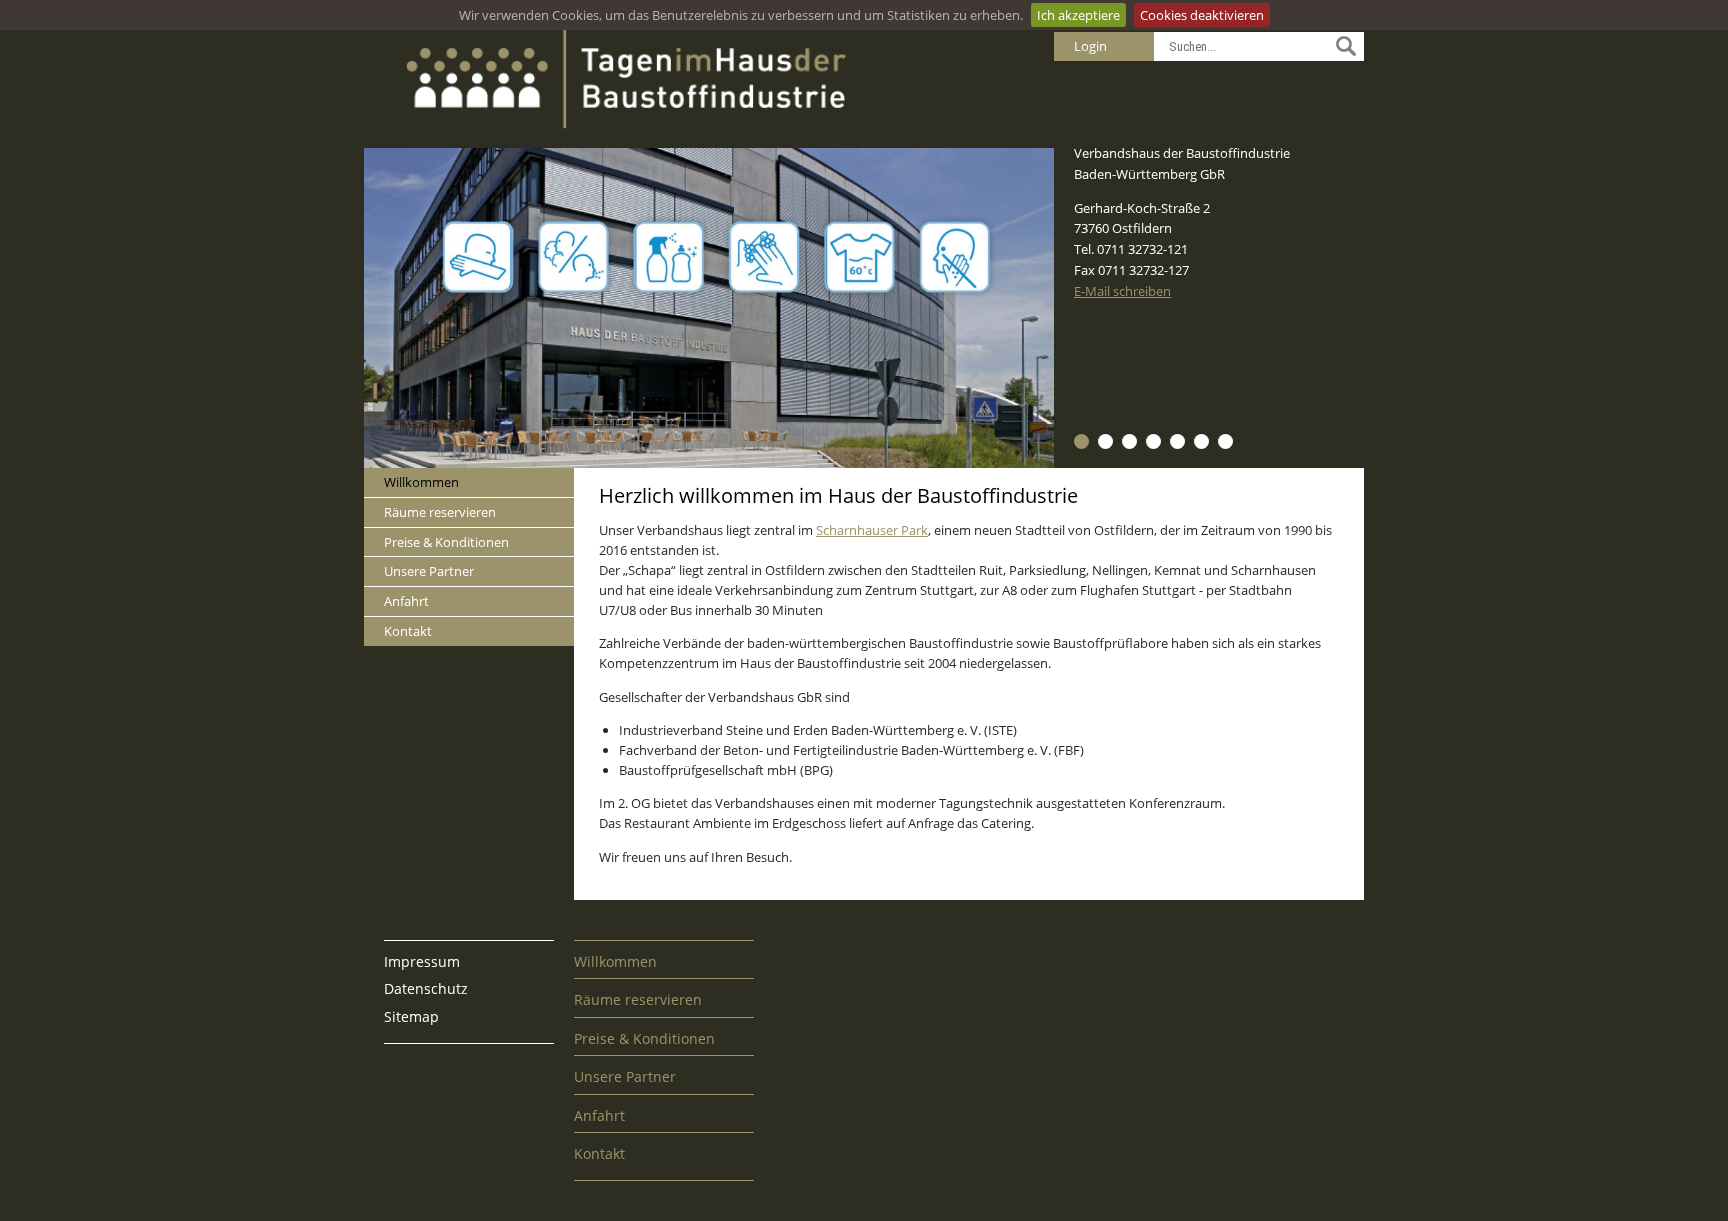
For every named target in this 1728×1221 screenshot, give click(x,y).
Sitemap (411, 1016)
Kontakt (408, 631)
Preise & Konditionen (446, 542)
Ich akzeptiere (1078, 15)
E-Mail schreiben (1122, 291)
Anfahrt (406, 601)
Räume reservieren (440, 512)
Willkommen (421, 482)
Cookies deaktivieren (1202, 15)
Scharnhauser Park (872, 530)
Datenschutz (426, 988)
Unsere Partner (429, 571)
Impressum (422, 961)
